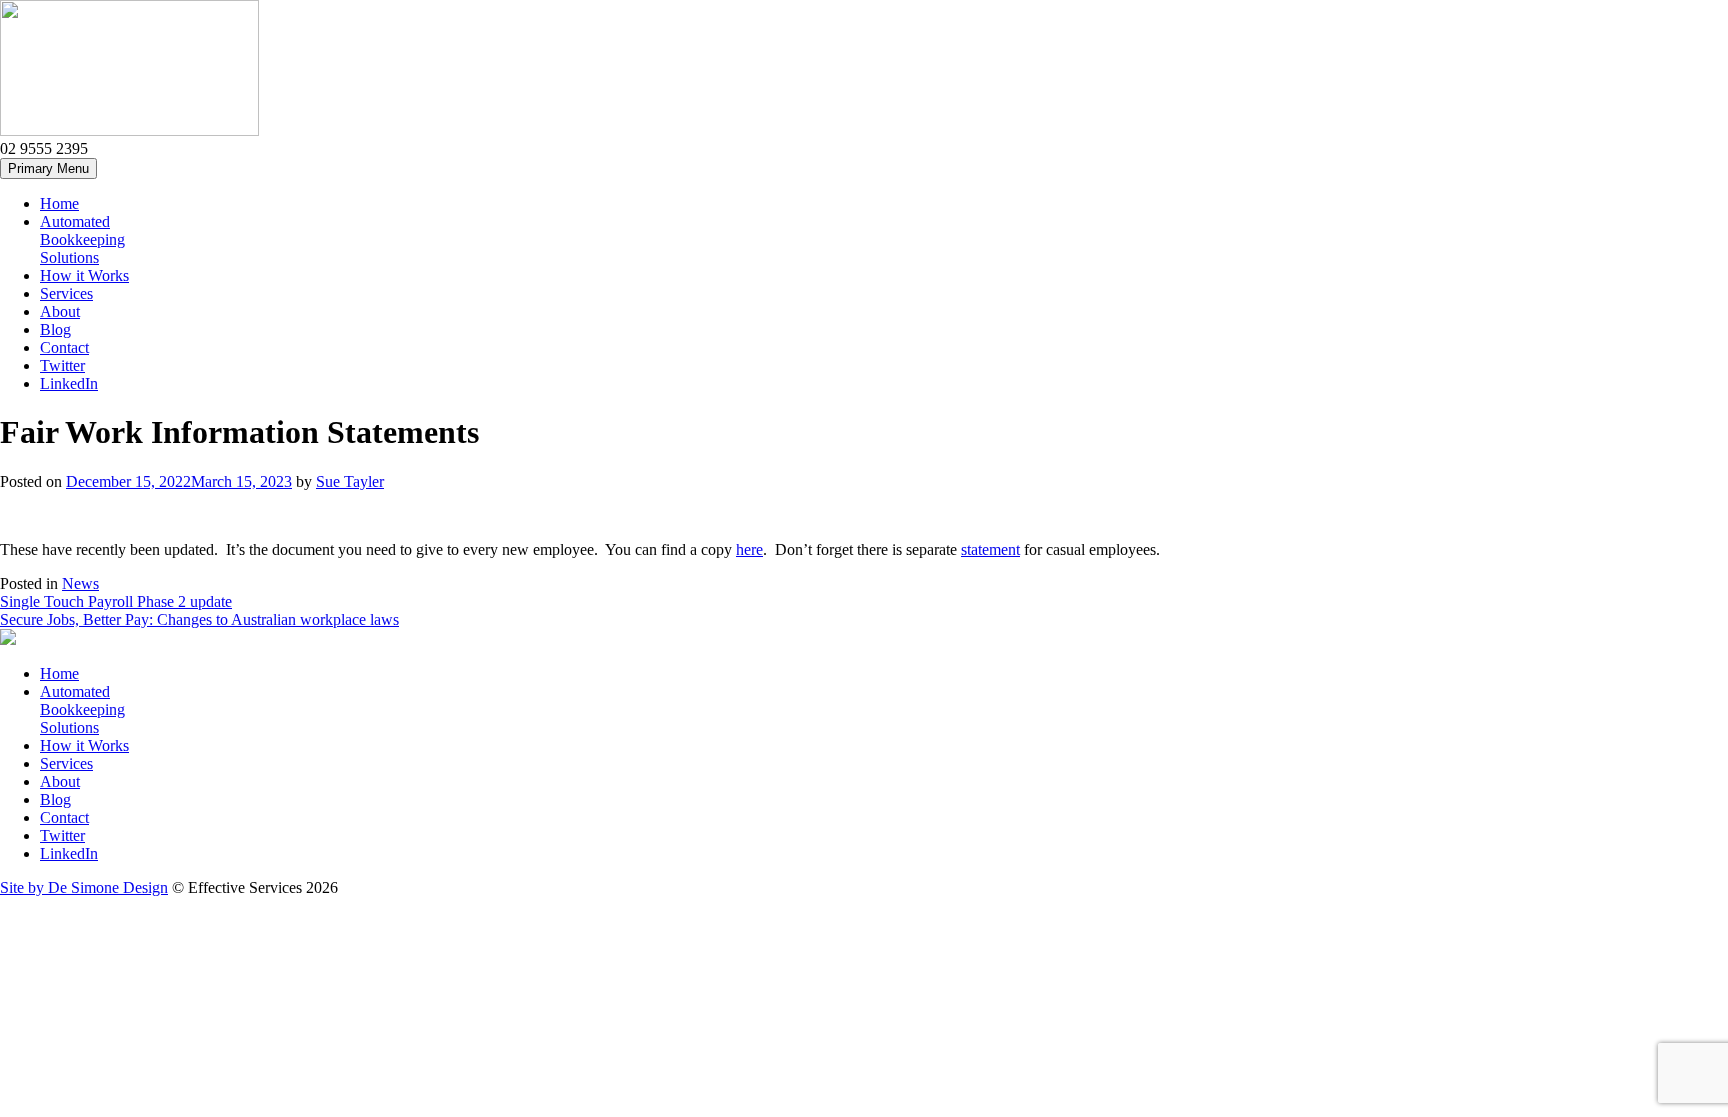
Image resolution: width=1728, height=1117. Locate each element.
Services (66, 293)
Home (59, 203)
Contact (64, 347)
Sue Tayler (350, 481)
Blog (55, 329)
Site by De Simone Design (84, 887)
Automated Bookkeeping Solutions (82, 239)
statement (990, 549)
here (749, 549)
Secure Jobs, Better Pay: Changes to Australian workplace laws (199, 619)
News (80, 583)
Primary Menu (48, 168)
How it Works (84, 275)
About (60, 311)
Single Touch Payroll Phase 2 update (116, 601)
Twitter (62, 365)
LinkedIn (69, 383)
